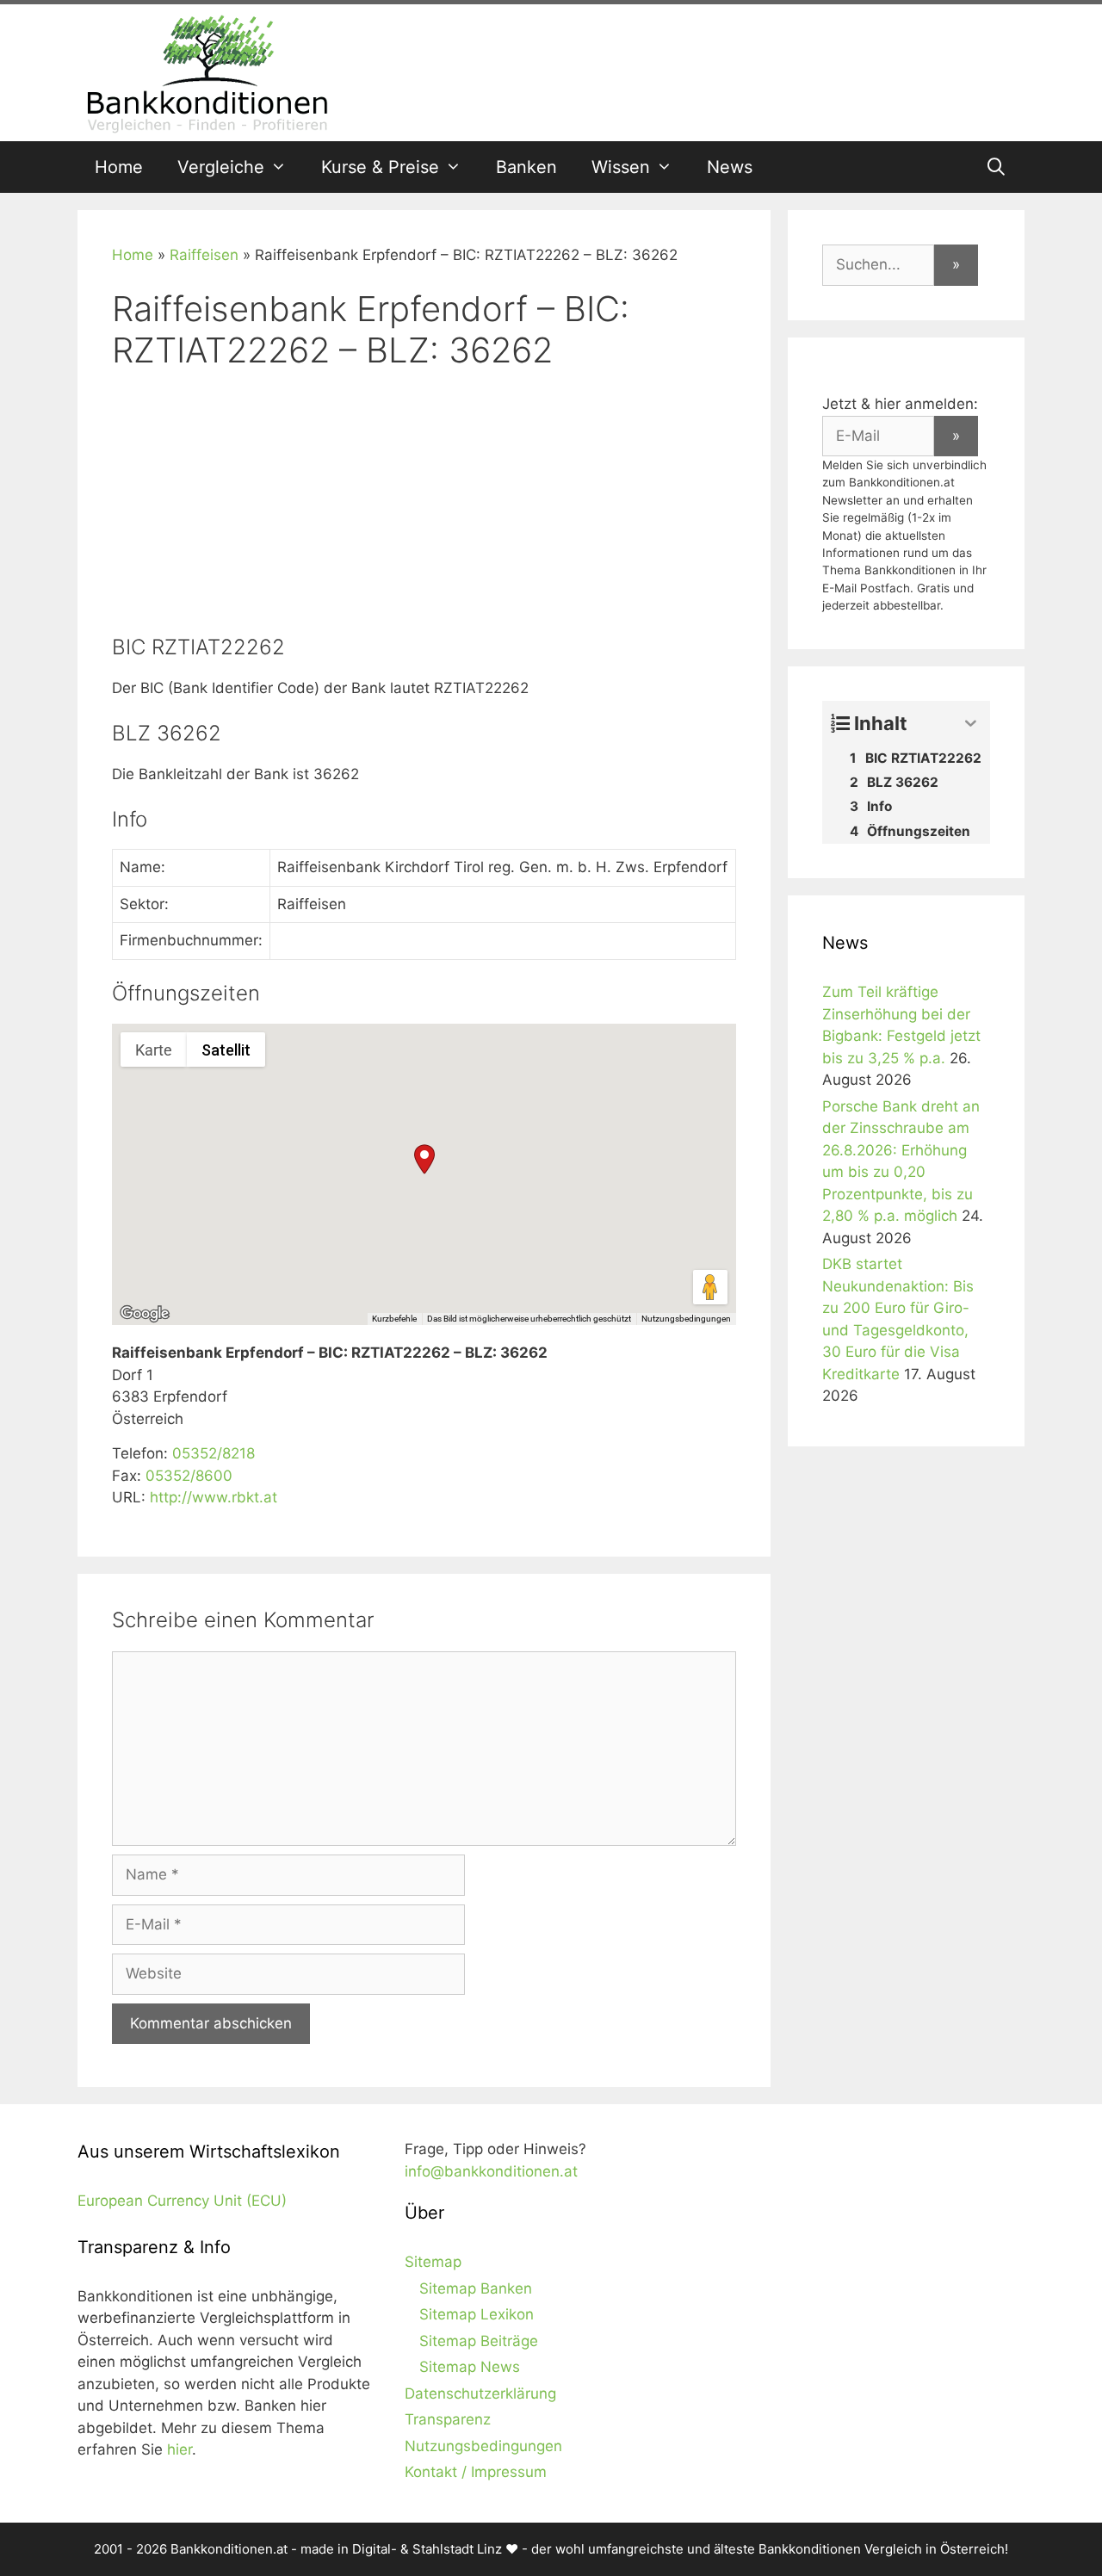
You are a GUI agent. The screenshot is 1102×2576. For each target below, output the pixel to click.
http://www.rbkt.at (214, 1497)
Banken (526, 167)
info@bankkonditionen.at (491, 2171)
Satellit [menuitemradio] (226, 1050)
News (730, 167)
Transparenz (448, 2419)
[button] (424, 1159)
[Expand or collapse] (971, 724)
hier (180, 2449)
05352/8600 (189, 1476)
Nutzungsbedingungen (686, 1319)
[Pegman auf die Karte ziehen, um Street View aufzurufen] (710, 1287)
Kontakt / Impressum (476, 2472)
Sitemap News (470, 2367)
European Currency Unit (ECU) (182, 2201)
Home (119, 167)
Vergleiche (221, 167)
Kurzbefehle (394, 1319)
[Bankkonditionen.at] (207, 71)
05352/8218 (214, 1453)
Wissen (621, 167)
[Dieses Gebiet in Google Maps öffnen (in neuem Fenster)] (145, 1314)
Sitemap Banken (476, 2288)
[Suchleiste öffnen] (996, 167)
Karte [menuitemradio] (154, 1050)
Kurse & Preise (380, 167)
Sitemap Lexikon (477, 2314)
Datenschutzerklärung (480, 2393)
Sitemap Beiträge (479, 2341)
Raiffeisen (204, 255)
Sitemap (433, 2262)
